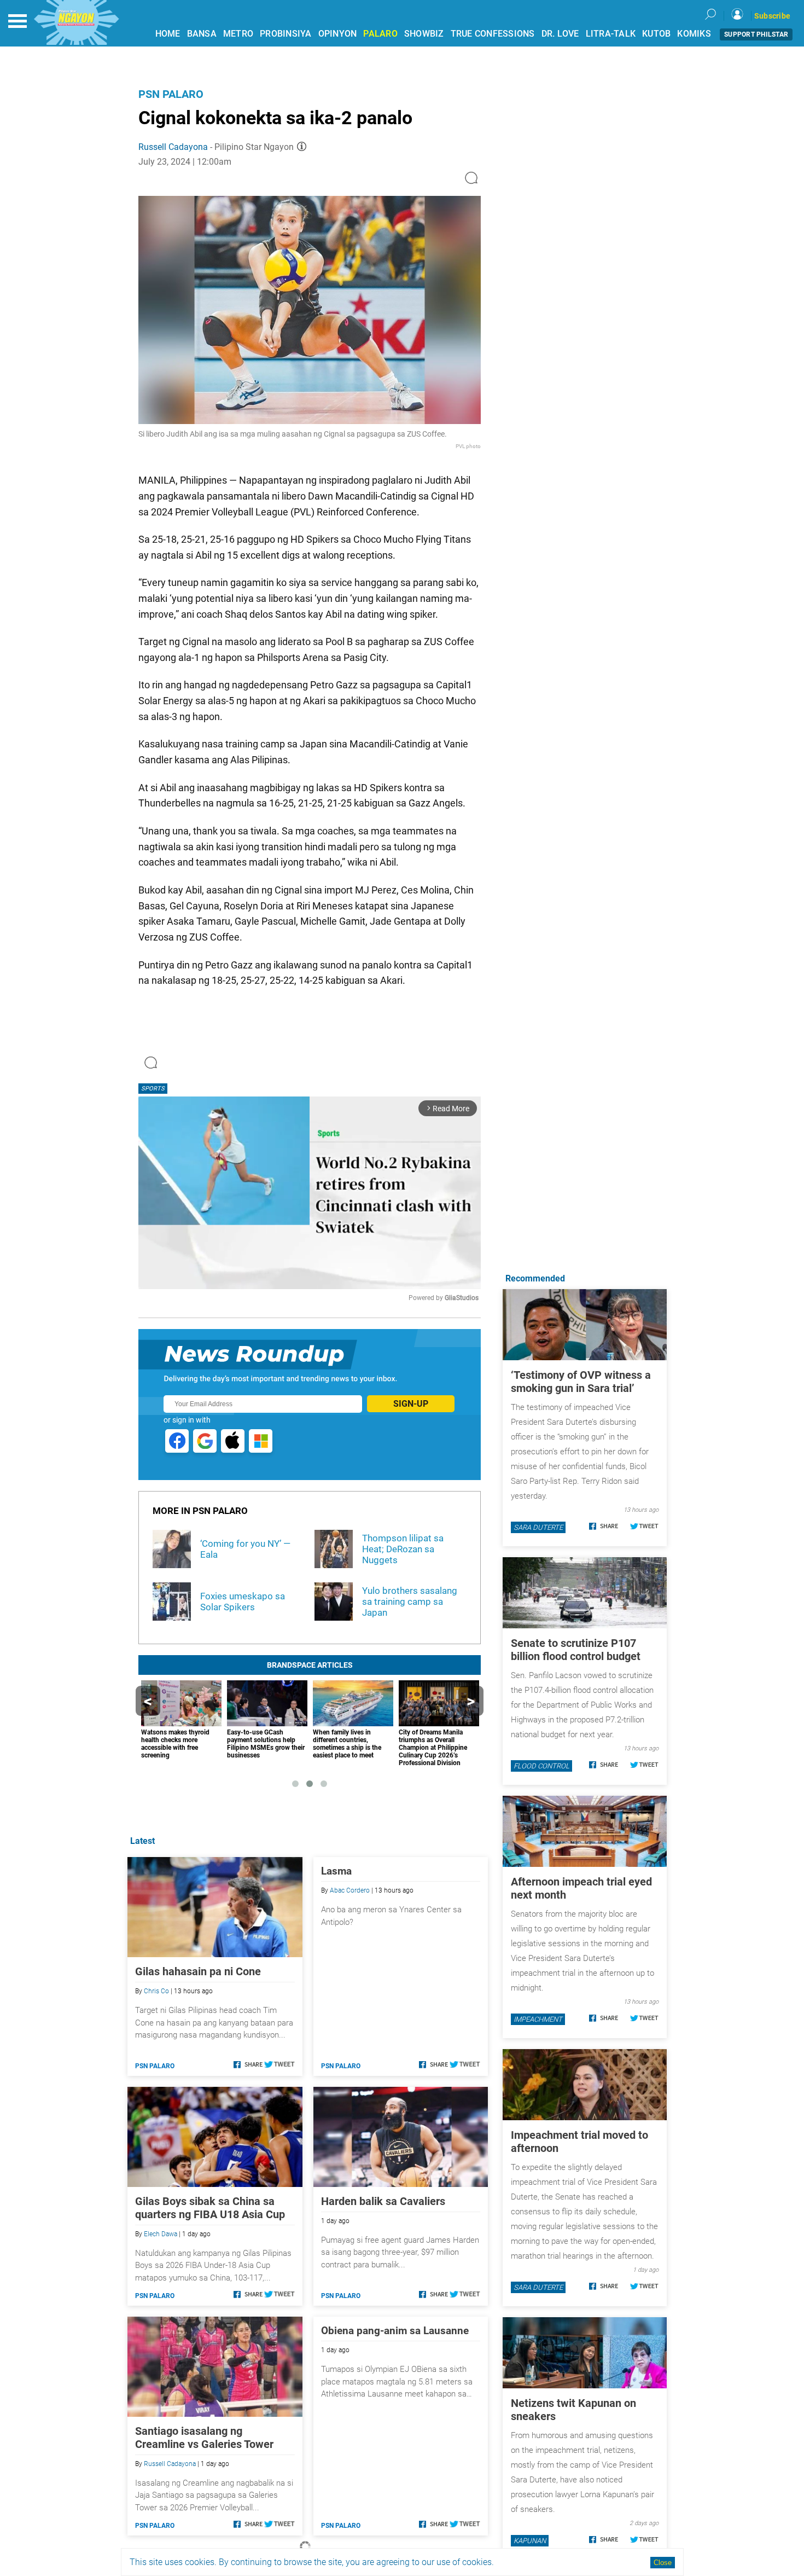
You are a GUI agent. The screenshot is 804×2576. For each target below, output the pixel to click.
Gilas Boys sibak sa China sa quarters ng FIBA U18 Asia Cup (210, 2208)
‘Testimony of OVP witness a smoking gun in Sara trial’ (581, 1382)
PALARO (380, 34)
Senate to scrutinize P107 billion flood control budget (576, 1650)
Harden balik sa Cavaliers (383, 2201)
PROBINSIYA (286, 34)
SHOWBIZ (424, 34)
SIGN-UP (411, 1404)
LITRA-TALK (611, 34)
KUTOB (656, 34)
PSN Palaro (171, 94)
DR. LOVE (560, 34)
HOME (168, 34)
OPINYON (338, 34)
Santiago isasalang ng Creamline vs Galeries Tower (204, 2438)
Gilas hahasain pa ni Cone (198, 1971)
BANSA (202, 34)
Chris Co (156, 1991)
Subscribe (772, 16)
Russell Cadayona (173, 147)
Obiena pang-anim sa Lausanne (395, 2331)
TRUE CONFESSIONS (493, 34)
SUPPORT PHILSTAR (756, 34)
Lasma (336, 1871)
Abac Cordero (350, 1890)
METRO (238, 34)
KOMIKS (694, 34)
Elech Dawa (161, 2234)
